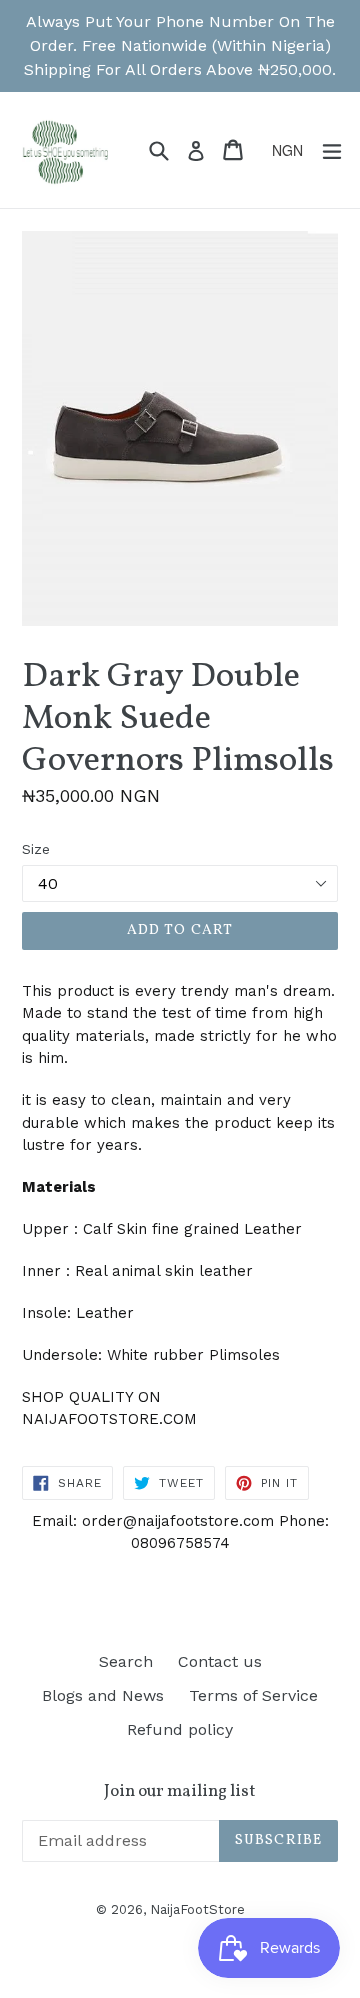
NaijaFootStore (197, 1909)
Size (36, 849)
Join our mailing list (180, 1792)
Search (126, 1661)
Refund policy (180, 1729)
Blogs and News (103, 1695)
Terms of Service (253, 1695)
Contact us (220, 1661)
